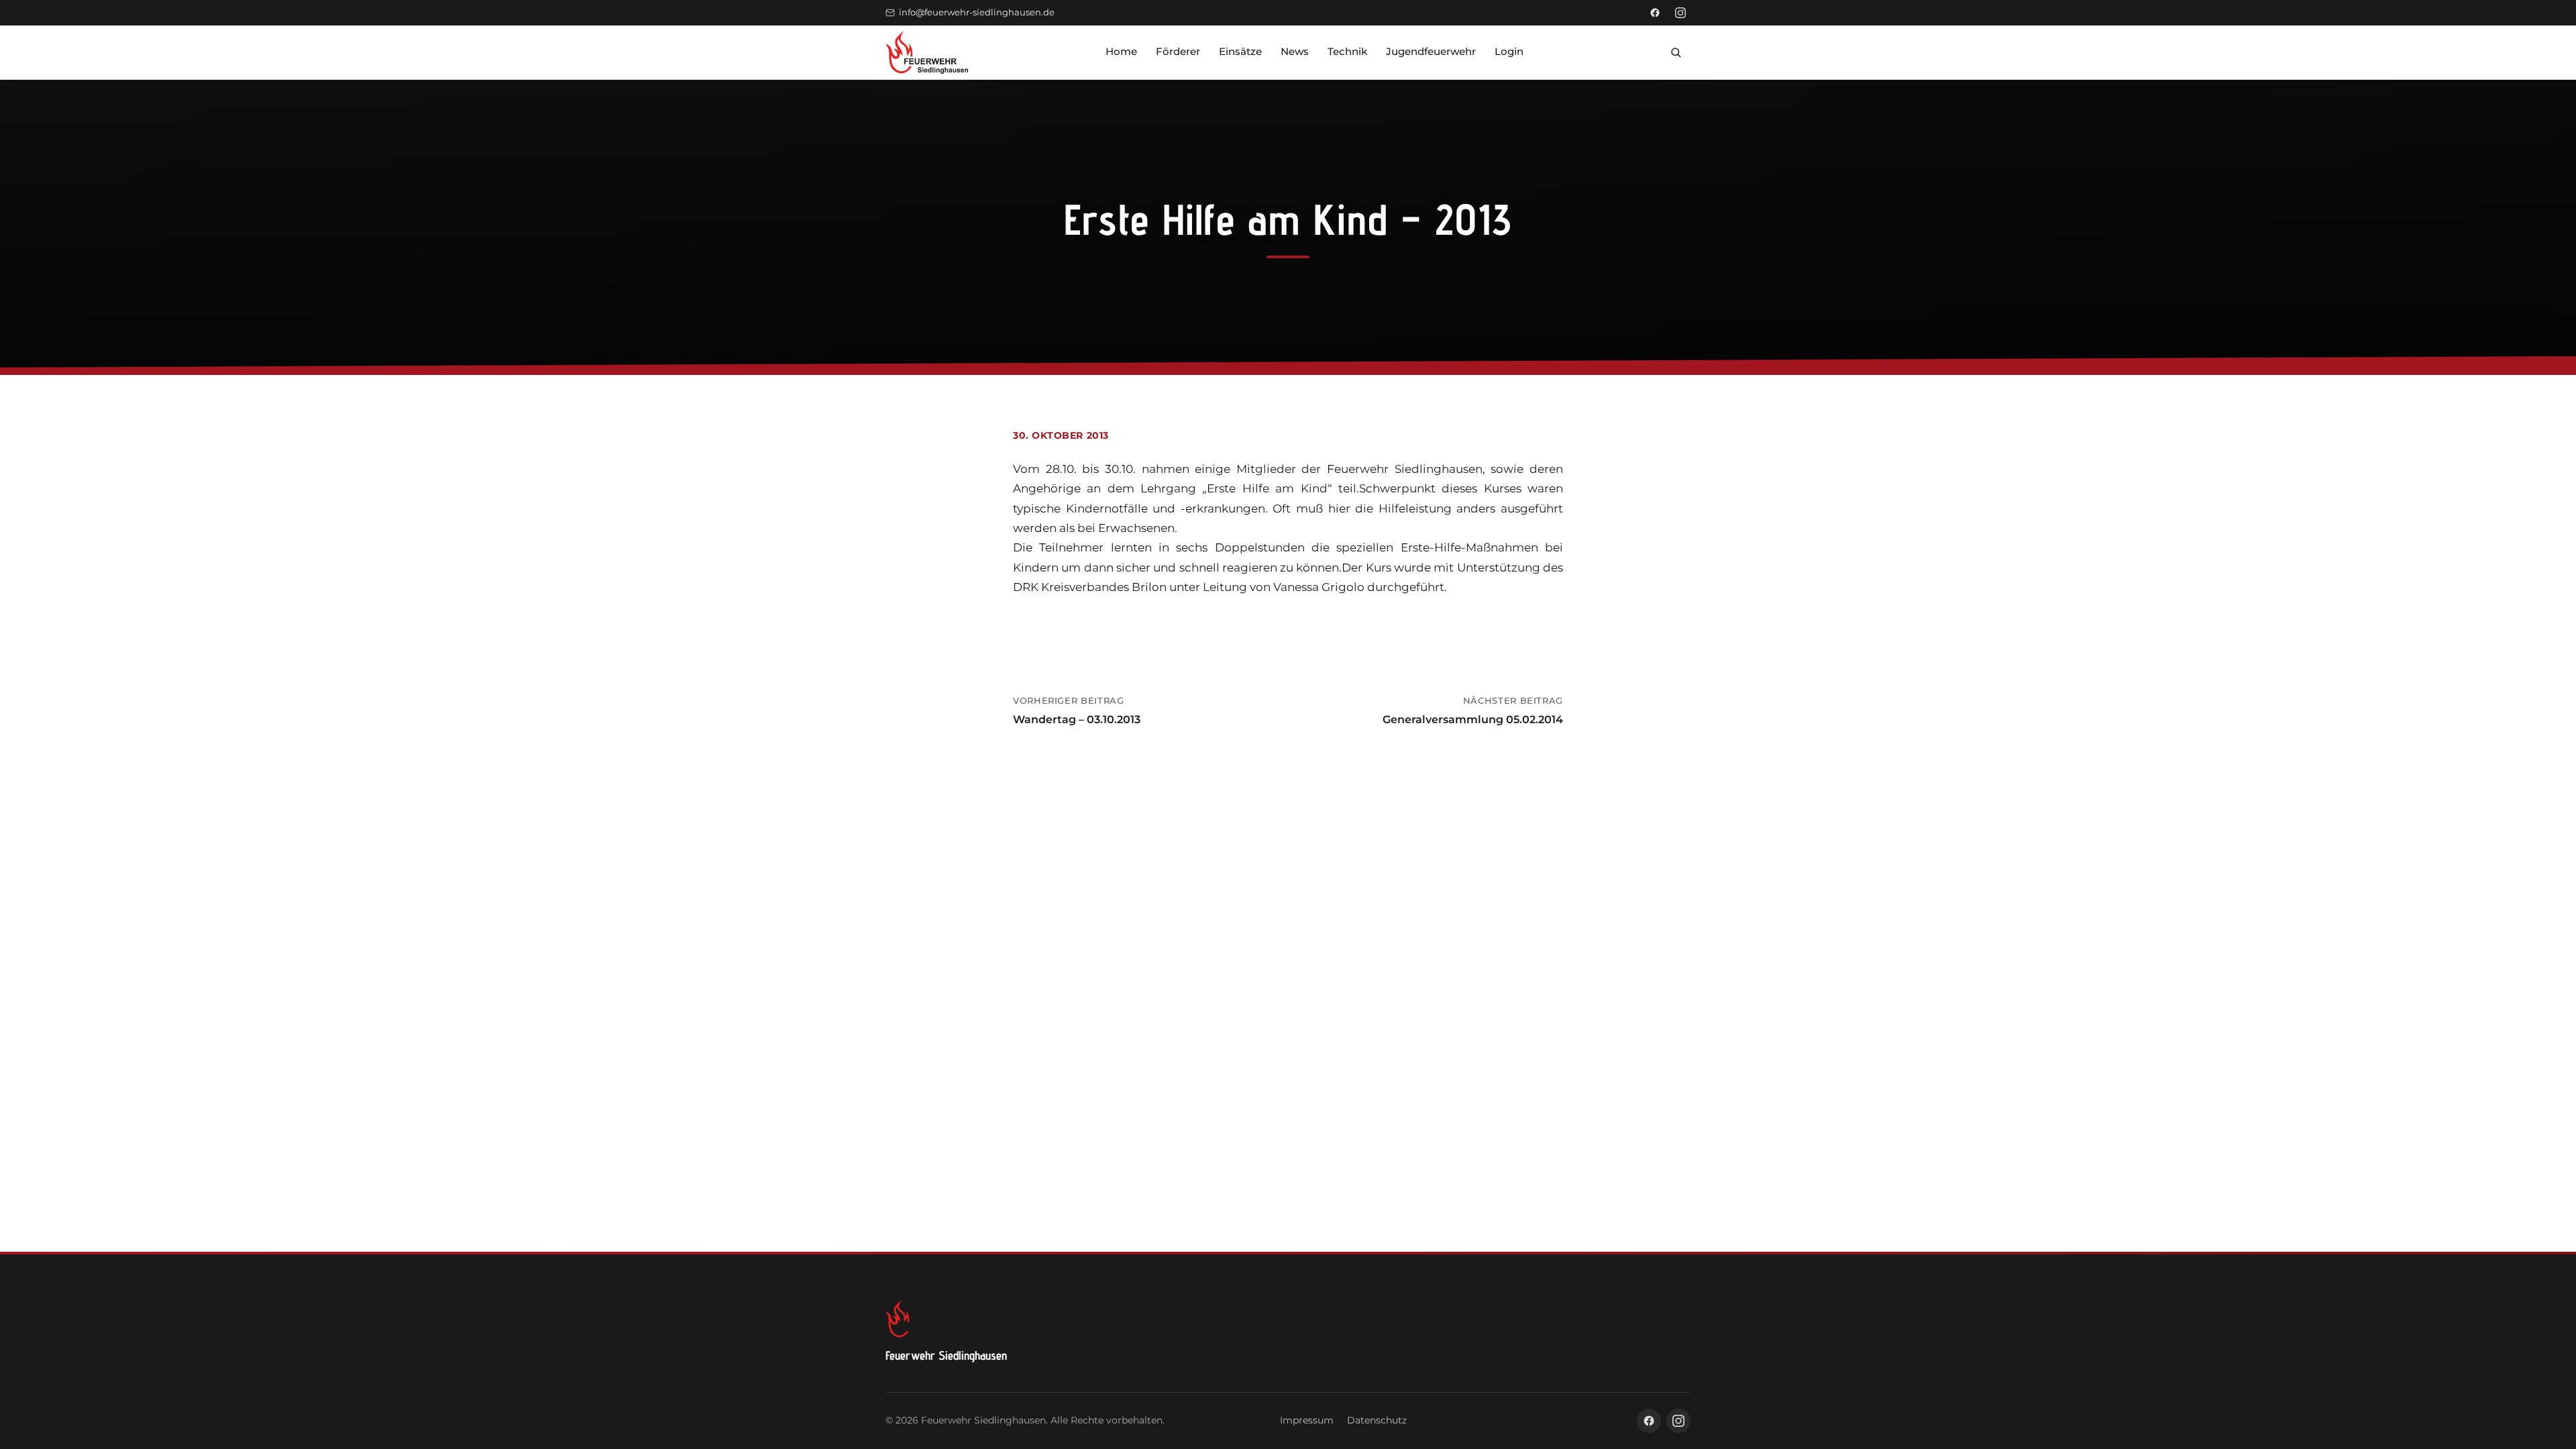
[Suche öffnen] (1676, 52)
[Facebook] (1655, 13)
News (1295, 51)
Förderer (1178, 51)
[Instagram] (1680, 13)
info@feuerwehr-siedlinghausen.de (977, 12)
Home (1121, 51)
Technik (1347, 51)
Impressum (1307, 1420)
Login (1509, 51)
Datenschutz (1377, 1420)
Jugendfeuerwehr (1431, 51)
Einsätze (1240, 51)
